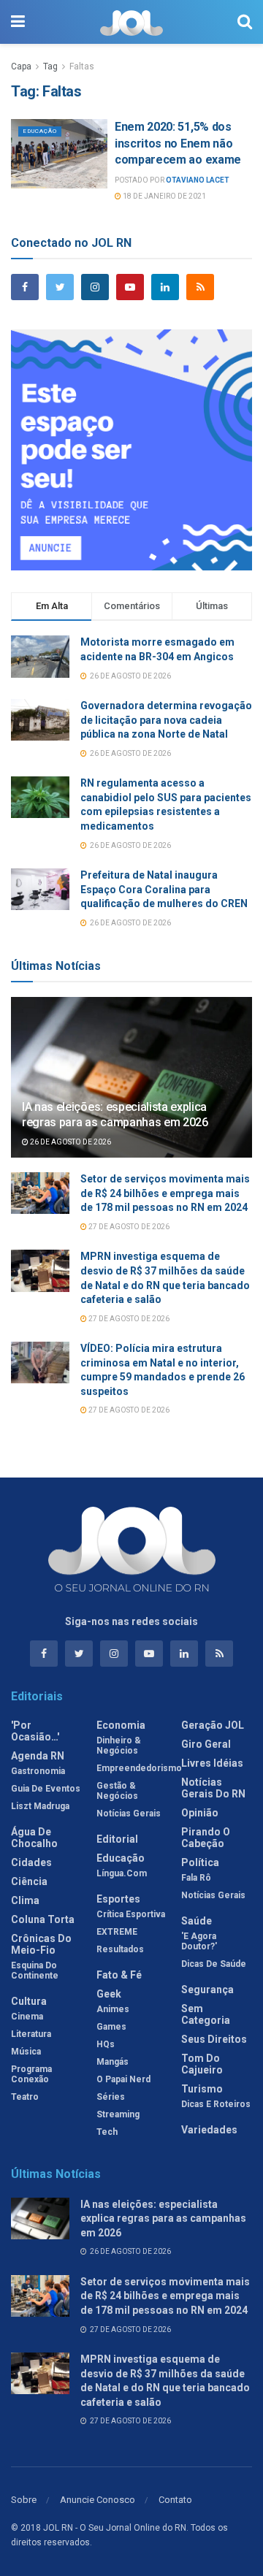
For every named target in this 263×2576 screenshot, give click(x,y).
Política (200, 1862)
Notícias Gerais (129, 1813)
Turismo (202, 2089)
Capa (21, 66)
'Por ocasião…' (35, 1731)
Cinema (27, 2017)
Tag (50, 66)
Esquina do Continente (35, 1971)
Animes (113, 2009)
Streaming (118, 2114)
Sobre (24, 2500)
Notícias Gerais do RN (213, 1788)
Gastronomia (38, 1771)
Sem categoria (206, 2014)
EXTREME (117, 1932)
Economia (121, 1725)
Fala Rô (196, 1878)
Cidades (31, 1862)
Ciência (29, 1881)
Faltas (82, 66)
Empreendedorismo (139, 1768)
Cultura (29, 2001)
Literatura (31, 2034)
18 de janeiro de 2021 (164, 196)
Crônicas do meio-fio (41, 1944)
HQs (106, 2044)
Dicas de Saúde (214, 1964)
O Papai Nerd (123, 2079)
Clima (25, 1900)
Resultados (120, 1949)
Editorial (117, 1839)
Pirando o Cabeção (206, 1838)
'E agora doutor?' (199, 1941)
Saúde (197, 1921)
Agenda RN (38, 1756)
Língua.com (122, 1873)
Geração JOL (213, 1725)
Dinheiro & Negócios (119, 1746)
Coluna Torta (43, 1919)
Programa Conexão (31, 2074)
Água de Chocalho (34, 1838)
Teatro (25, 2097)
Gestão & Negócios (117, 1791)
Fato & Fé (119, 1975)
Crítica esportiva (131, 1914)
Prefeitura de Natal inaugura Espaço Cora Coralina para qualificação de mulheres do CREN (164, 889)
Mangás (113, 2062)
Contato (175, 2500)
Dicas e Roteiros (216, 2104)
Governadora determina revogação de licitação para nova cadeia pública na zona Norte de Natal (166, 720)
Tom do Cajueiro (202, 2064)
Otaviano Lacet (198, 180)
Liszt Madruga (40, 1806)
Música (26, 2052)
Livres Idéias (212, 1763)
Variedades (209, 2130)
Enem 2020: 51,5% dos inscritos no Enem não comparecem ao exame (178, 143)
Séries (111, 2097)
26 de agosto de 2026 (70, 1142)
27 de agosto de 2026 (128, 1227)
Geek (109, 1994)
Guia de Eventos (46, 1789)
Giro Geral (206, 1744)
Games (111, 2027)
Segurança (207, 1990)
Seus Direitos (214, 2039)
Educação (40, 131)
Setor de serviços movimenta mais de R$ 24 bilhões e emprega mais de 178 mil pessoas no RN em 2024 (165, 1193)
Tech (107, 2132)
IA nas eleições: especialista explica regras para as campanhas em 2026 (115, 1115)
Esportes (118, 1899)
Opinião (200, 1813)
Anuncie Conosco (98, 2500)
